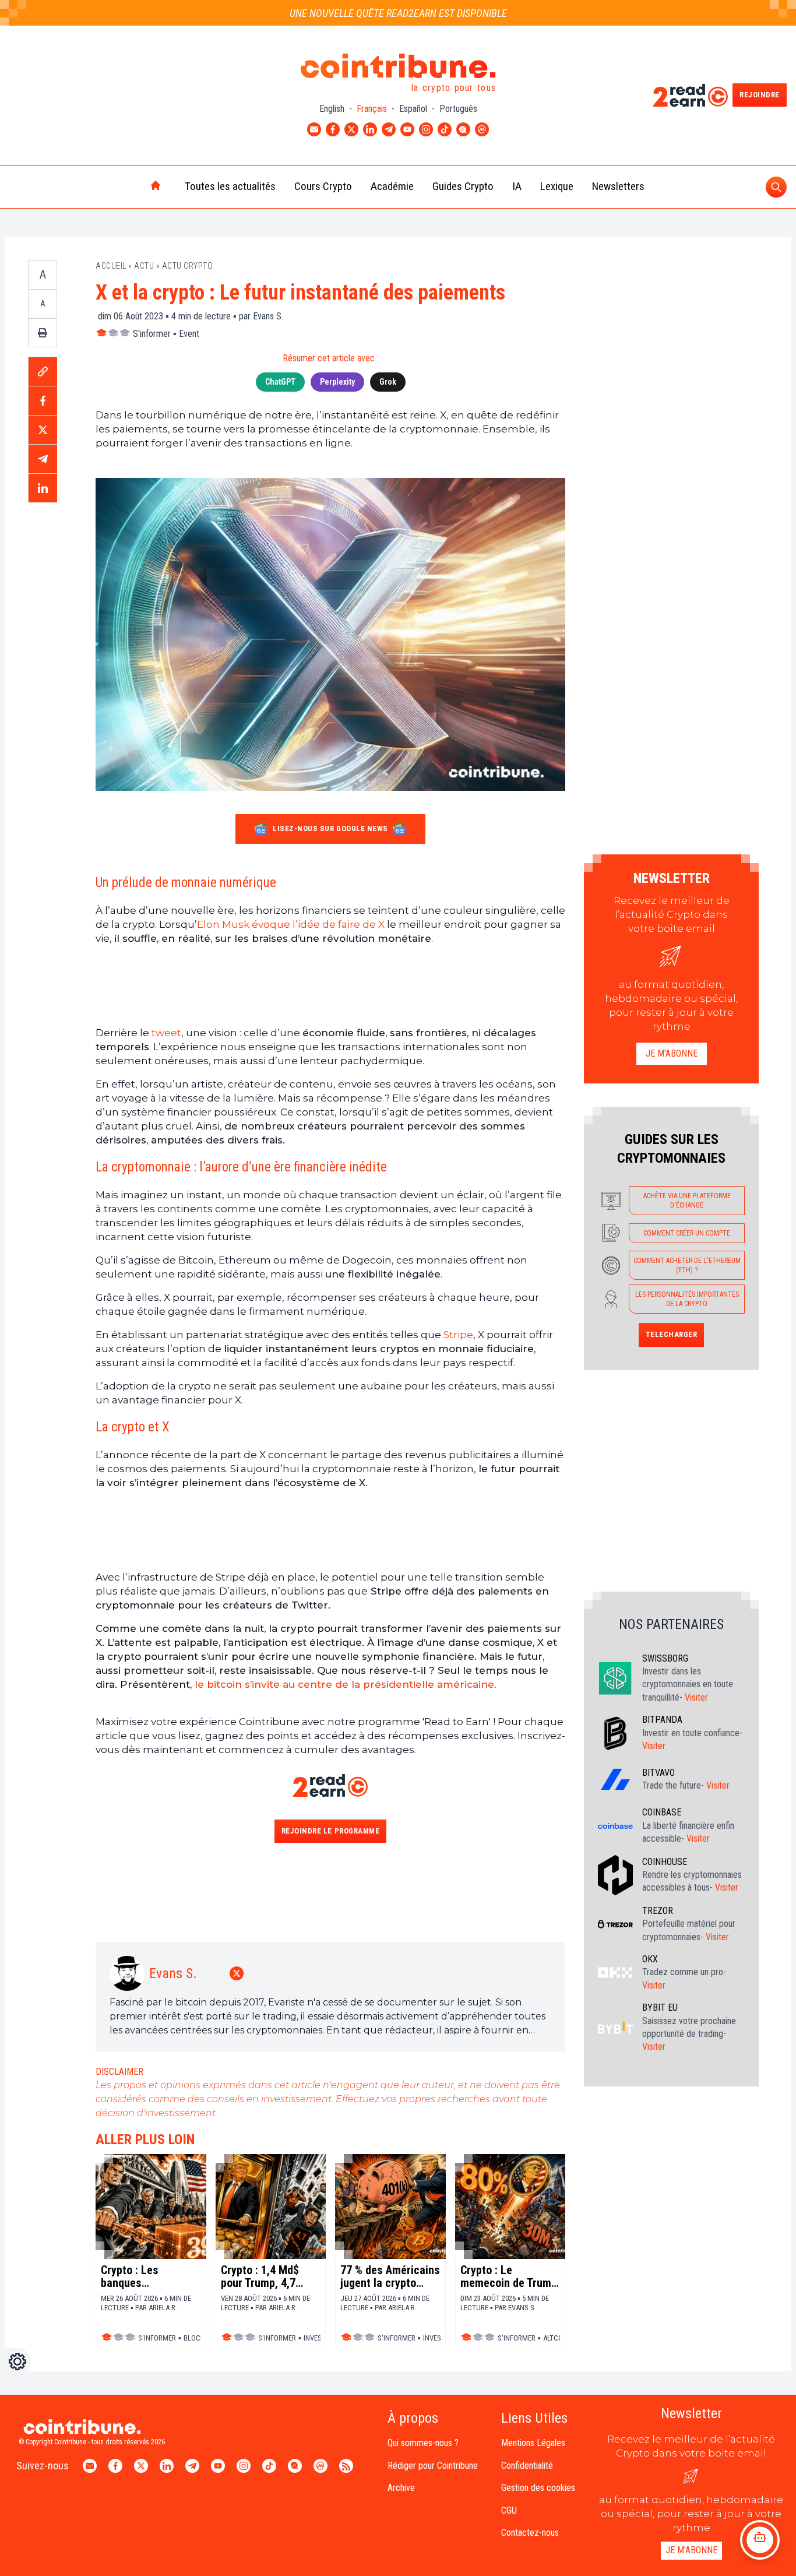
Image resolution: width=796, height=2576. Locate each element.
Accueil (111, 266)
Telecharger (672, 1334)
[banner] (330, 986)
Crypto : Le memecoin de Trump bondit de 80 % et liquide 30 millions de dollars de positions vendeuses (510, 2276)
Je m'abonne (672, 1053)
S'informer (152, 334)
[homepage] (131, 186)
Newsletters (618, 186)
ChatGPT (280, 382)
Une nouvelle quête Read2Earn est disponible (398, 13)
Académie (392, 186)
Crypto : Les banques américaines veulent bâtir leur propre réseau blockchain (150, 2276)
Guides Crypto (463, 186)
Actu (144, 266)
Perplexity (337, 382)
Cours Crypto (323, 186)
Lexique (557, 186)
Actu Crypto (188, 266)
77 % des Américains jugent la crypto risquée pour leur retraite (390, 2276)
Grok (388, 382)
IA (517, 186)
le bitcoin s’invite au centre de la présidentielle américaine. (344, 1684)
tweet (165, 1033)
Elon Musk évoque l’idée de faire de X (291, 924)
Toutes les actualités (230, 186)
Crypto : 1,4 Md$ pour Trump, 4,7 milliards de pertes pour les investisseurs (266, 2276)
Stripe (458, 1335)
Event (189, 334)
